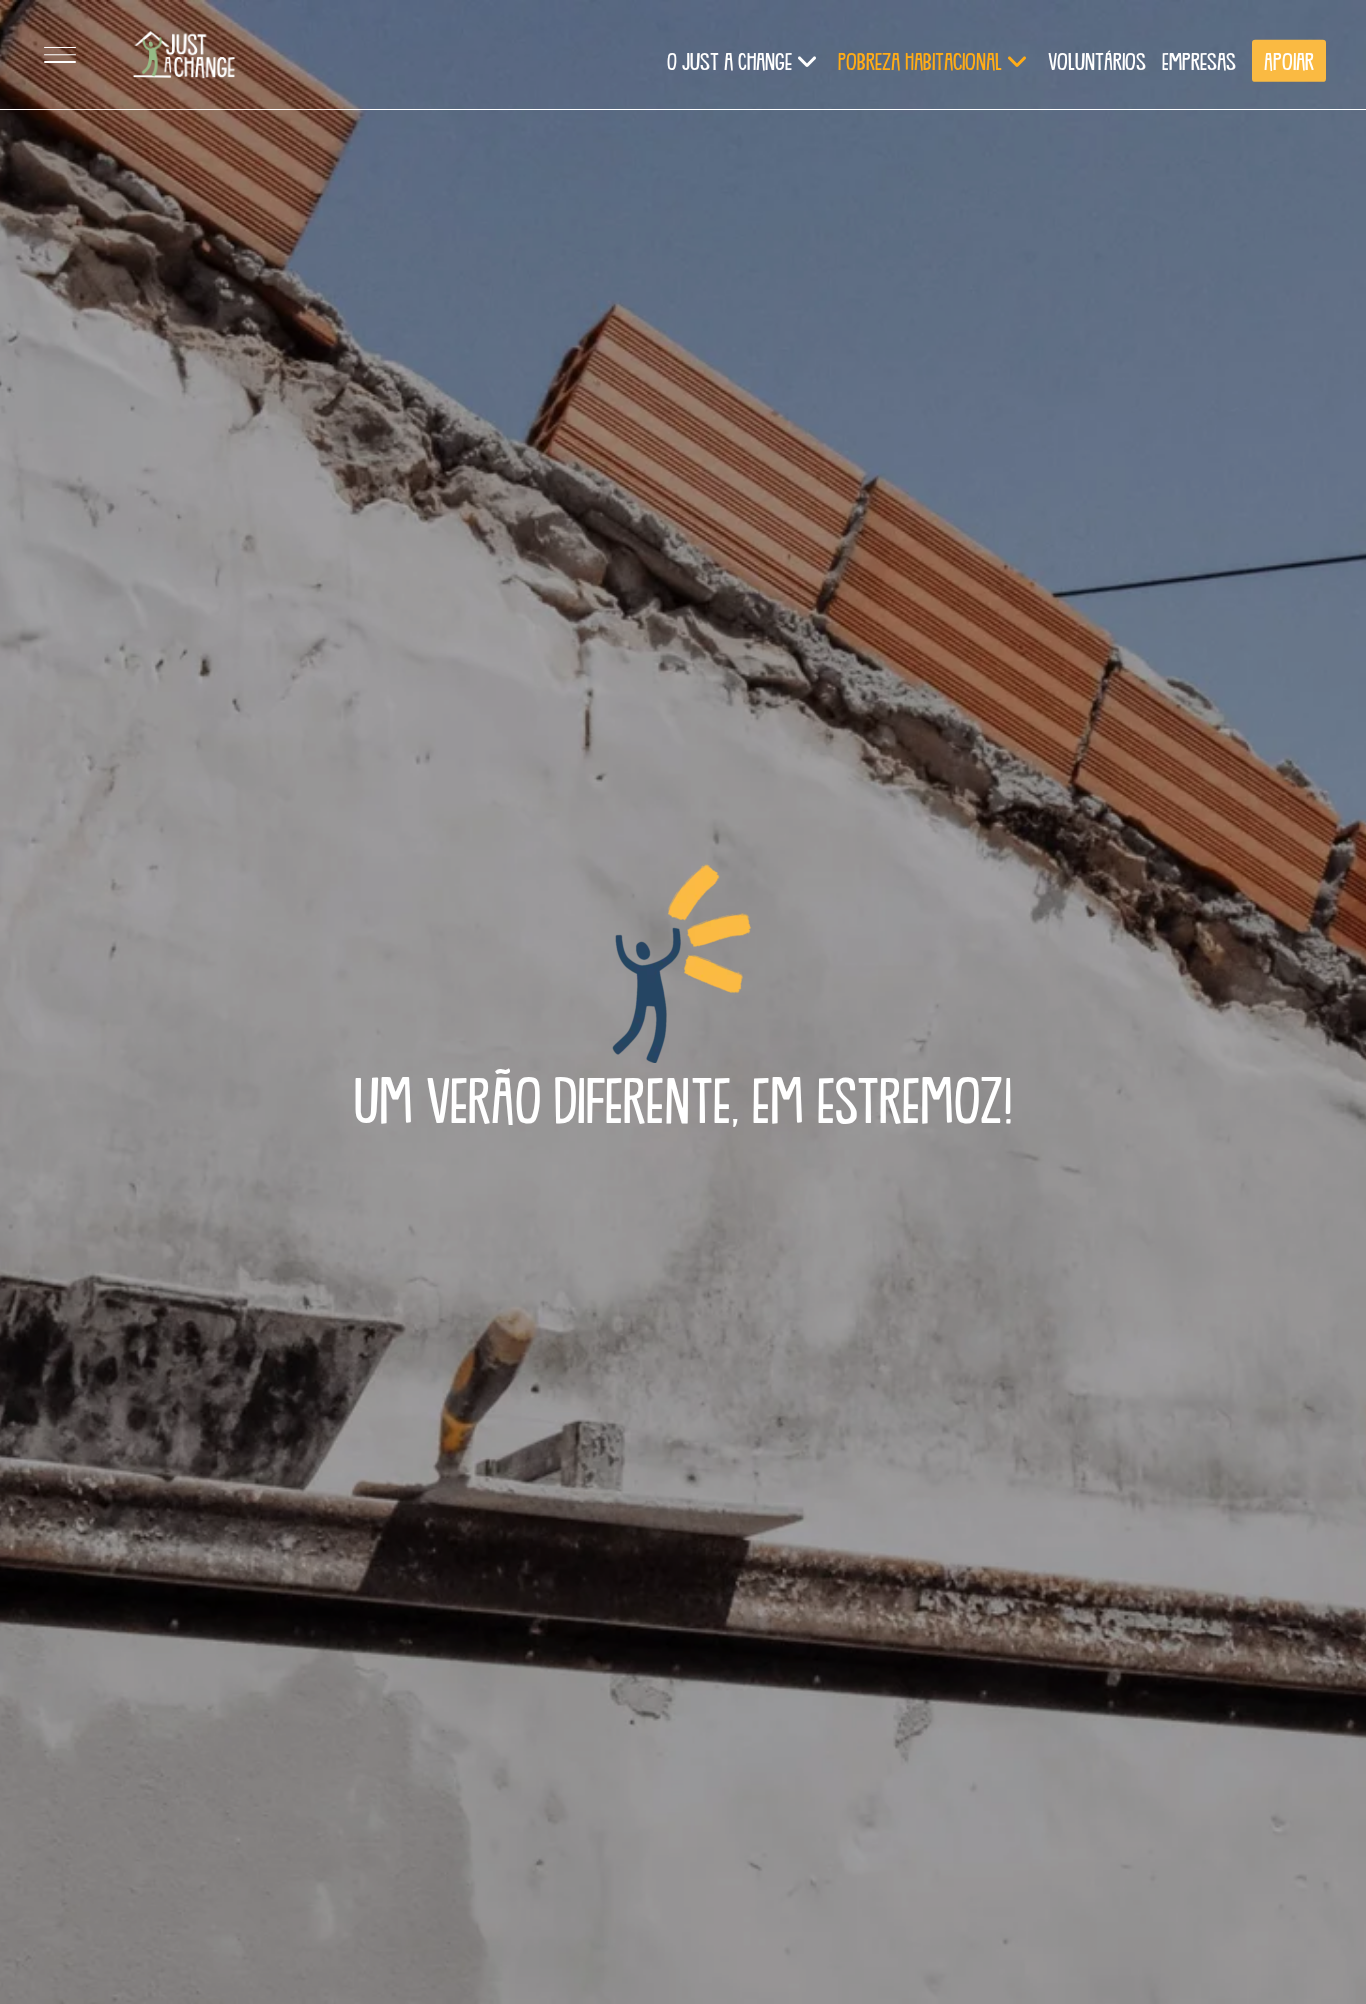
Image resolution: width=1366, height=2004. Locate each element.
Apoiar (1289, 60)
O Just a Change (729, 60)
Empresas (1199, 60)
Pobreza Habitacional (920, 60)
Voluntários (1097, 60)
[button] (60, 55)
